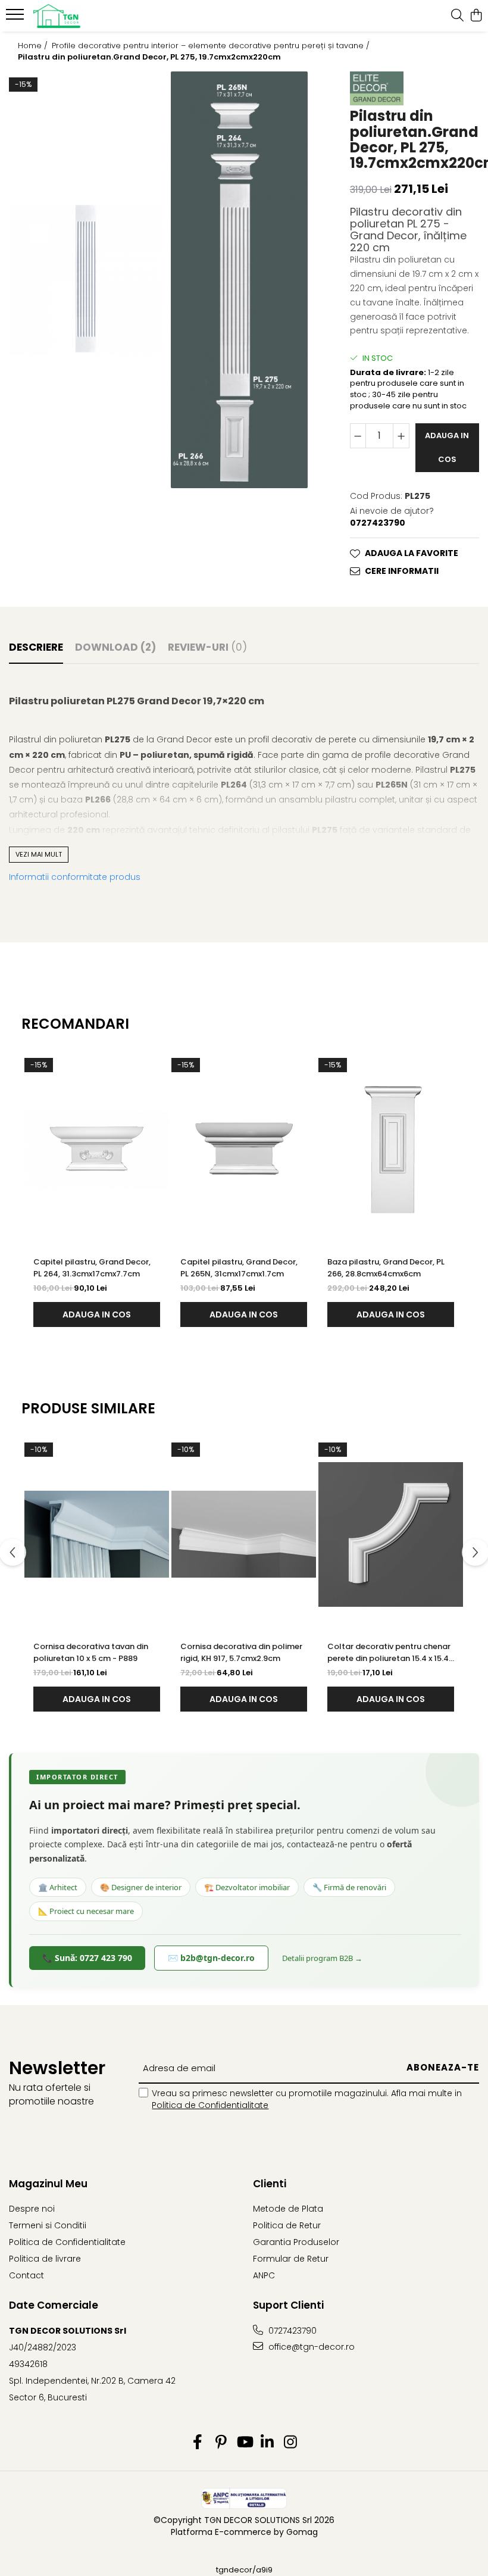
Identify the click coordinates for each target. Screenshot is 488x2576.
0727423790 (291, 2331)
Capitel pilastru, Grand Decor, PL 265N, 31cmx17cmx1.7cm (239, 1268)
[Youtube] (244, 2443)
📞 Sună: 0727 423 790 (87, 1958)
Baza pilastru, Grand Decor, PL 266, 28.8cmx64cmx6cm (386, 1268)
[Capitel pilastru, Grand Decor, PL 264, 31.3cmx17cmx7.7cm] (97, 1150)
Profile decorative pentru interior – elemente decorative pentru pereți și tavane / (212, 46)
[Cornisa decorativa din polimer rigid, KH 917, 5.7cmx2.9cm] (244, 1534)
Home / (34, 46)
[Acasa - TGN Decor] (81, 16)
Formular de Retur (291, 2259)
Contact (26, 2275)
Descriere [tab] (36, 647)
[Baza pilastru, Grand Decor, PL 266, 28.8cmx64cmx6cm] (391, 1150)
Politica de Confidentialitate (210, 2105)
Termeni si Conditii (48, 2225)
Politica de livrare (45, 2259)
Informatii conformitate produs (75, 877)
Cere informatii (402, 571)
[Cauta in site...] (457, 16)
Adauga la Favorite (412, 553)
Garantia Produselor (296, 2242)
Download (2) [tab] (115, 647)
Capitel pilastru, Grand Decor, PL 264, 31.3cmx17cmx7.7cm (92, 1268)
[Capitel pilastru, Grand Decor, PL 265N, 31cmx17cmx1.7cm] (244, 1150)
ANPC (264, 2275)
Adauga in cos (447, 447)
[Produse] (16, 18)
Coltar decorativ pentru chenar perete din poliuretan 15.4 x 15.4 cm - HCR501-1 (389, 1653)
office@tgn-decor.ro (310, 2347)
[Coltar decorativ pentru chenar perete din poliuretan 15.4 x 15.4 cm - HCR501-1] (391, 1534)
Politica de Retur (287, 2225)
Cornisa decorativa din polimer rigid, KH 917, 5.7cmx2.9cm (241, 1652)
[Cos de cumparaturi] (476, 16)
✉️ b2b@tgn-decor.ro (211, 1958)
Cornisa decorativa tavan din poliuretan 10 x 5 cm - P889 (91, 1652)
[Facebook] (198, 2443)
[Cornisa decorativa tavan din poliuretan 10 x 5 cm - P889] (97, 1534)
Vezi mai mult (39, 854)
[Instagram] (291, 2443)
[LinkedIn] (268, 2443)
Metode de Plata (288, 2209)
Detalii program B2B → (322, 1958)
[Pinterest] (221, 2443)
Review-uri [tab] (207, 647)
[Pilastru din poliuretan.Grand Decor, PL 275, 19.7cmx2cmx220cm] (86, 280)
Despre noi (32, 2209)
